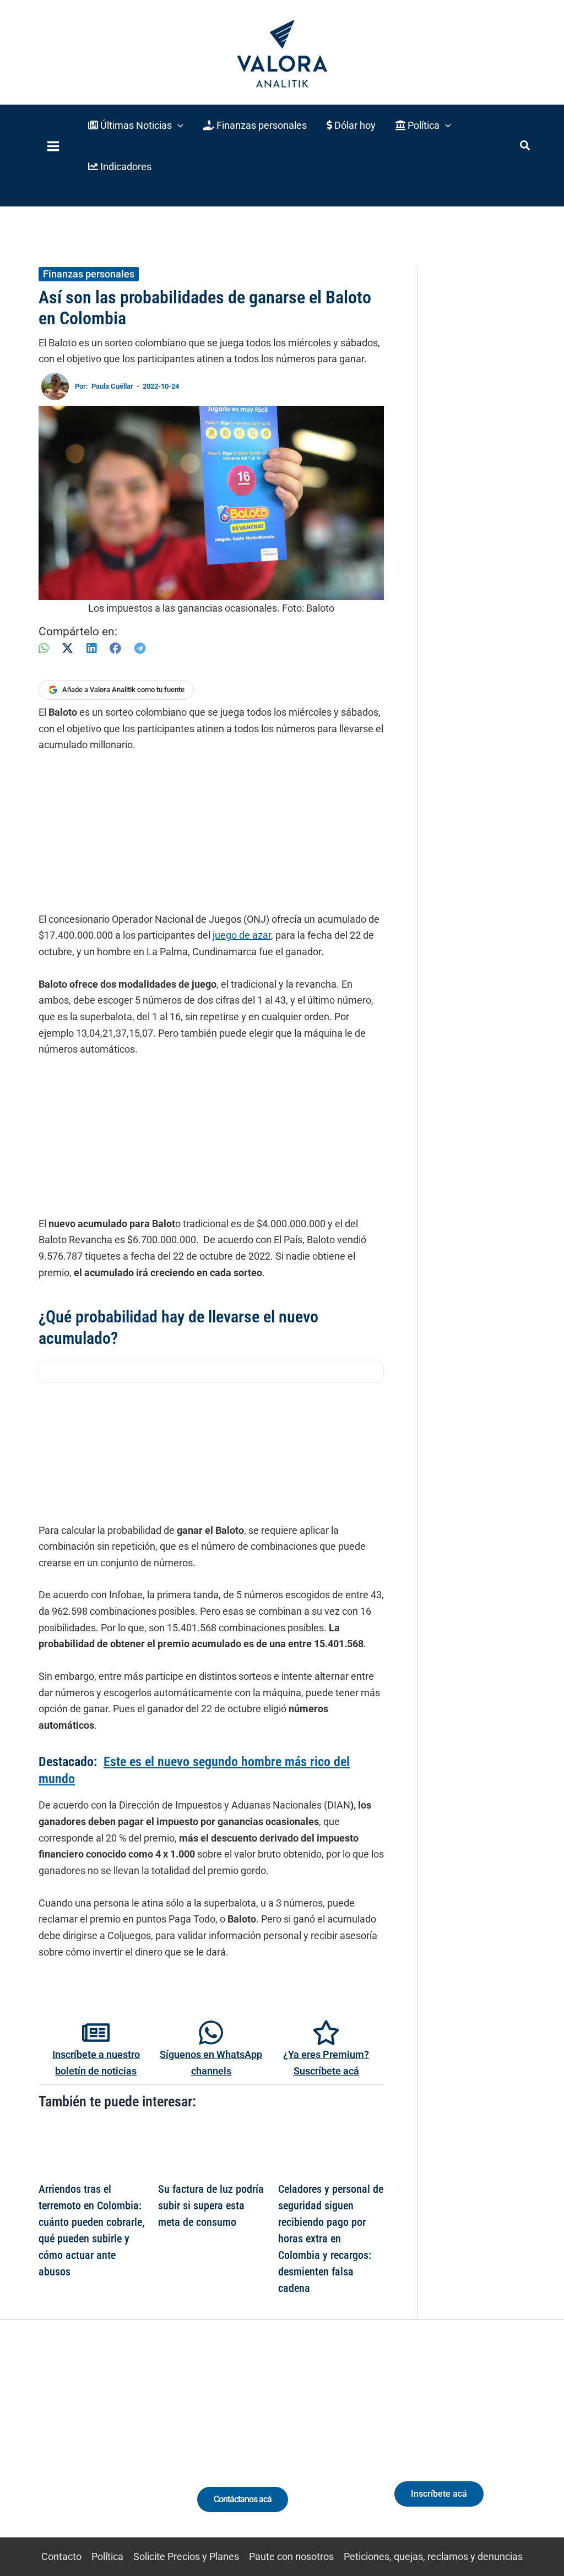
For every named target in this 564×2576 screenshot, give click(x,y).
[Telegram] (140, 648)
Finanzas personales (89, 274)
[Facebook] (115, 648)
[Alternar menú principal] (53, 146)
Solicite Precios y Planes (186, 2556)
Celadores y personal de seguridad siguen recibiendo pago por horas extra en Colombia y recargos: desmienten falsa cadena (331, 2239)
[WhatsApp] (44, 648)
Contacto (61, 2556)
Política (107, 2556)
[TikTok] (95, 2449)
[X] (67, 648)
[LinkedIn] (91, 648)
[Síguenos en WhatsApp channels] (211, 2033)
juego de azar (242, 935)
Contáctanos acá (243, 2499)
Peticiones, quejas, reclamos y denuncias (433, 2556)
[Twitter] (34, 2449)
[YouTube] (115, 2449)
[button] (136, 125)
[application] (178, 125)
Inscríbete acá (439, 2494)
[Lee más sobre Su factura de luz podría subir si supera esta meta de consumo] (211, 2149)
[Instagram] (75, 2449)
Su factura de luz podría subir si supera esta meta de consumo (211, 2205)
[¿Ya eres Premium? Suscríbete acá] (326, 2033)
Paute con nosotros (291, 2556)
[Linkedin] (54, 2449)
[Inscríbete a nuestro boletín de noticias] (96, 2033)
